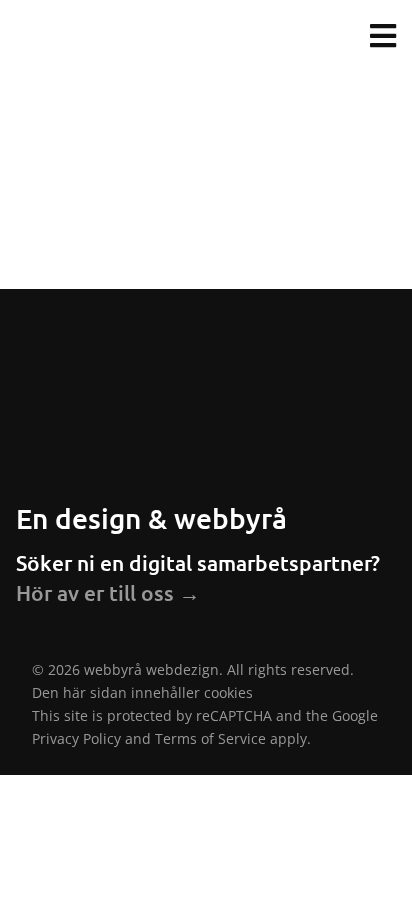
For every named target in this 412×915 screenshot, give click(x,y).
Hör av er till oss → (108, 592)
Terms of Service (210, 738)
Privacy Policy (76, 738)
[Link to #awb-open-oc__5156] (383, 36)
